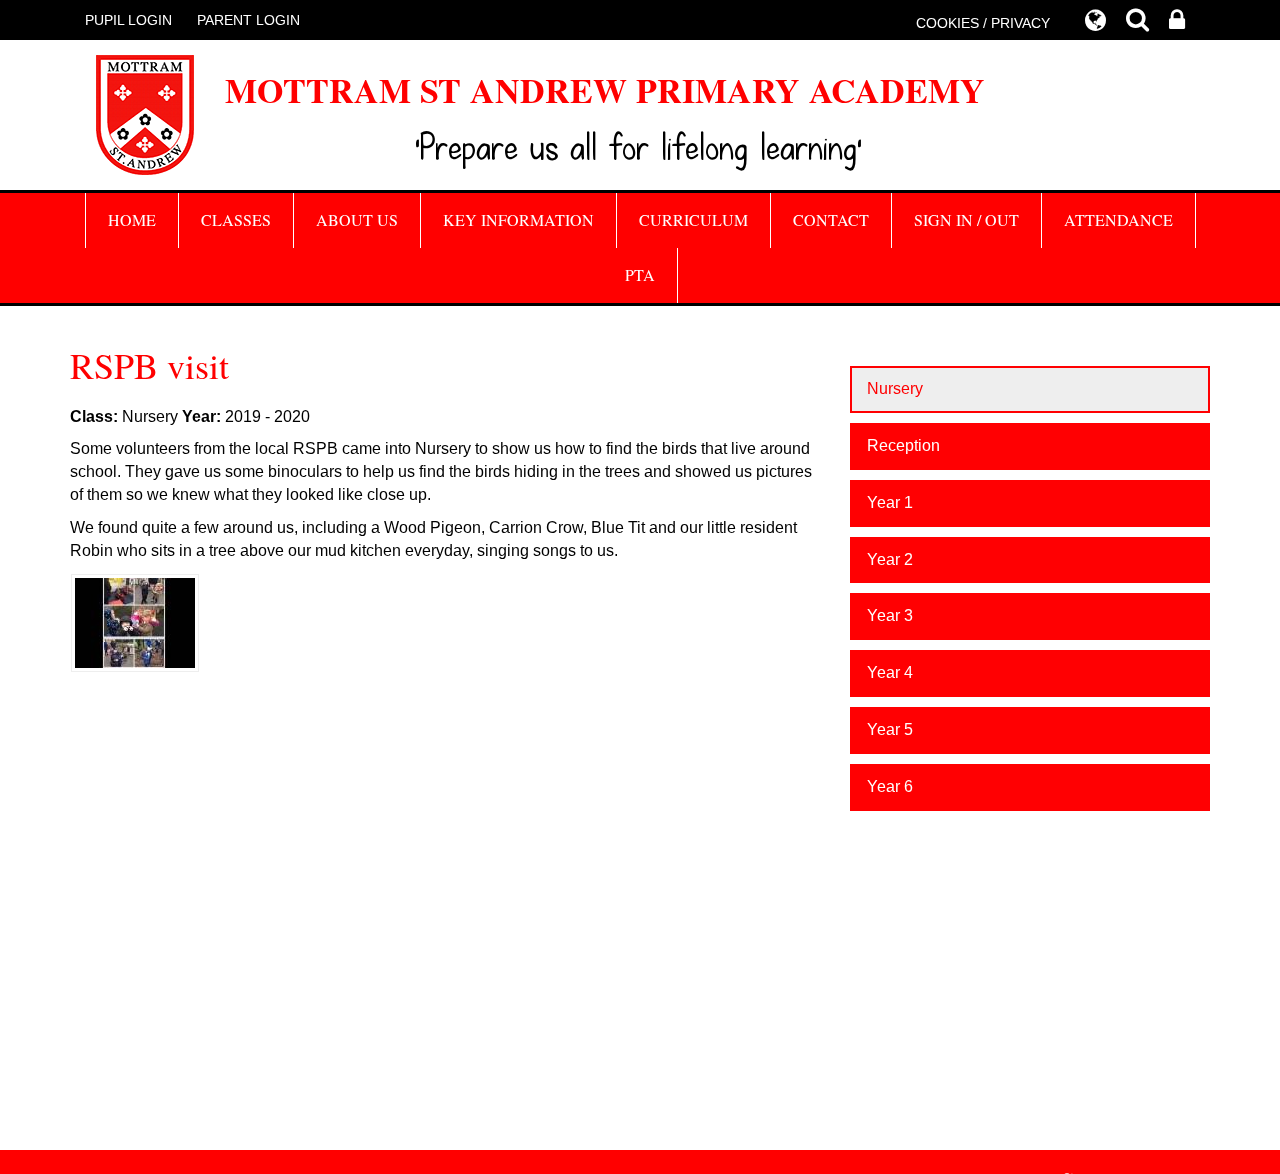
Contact (831, 219)
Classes (236, 219)
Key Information (518, 219)
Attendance (1118, 219)
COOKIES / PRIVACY (983, 23)
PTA (640, 274)
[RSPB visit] (135, 621)
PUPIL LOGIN (128, 20)
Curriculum (693, 219)
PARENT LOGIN (248, 20)
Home (132, 219)
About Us (357, 219)
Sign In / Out (966, 219)
